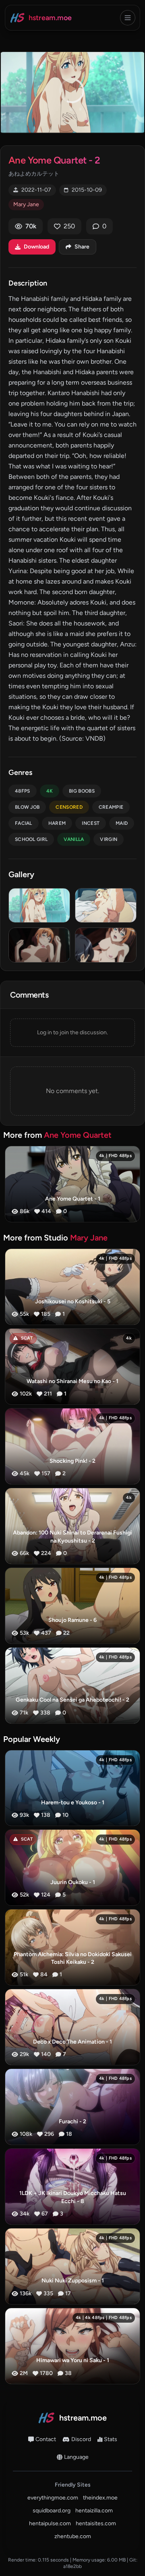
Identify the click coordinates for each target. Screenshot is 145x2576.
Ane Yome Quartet (78, 1135)
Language (76, 2457)
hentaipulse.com (50, 2523)
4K (50, 791)
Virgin (109, 839)
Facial (24, 823)
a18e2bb (72, 2566)
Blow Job (27, 807)
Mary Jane (26, 204)
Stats (111, 2439)
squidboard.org (52, 2511)
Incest (91, 823)
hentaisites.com (96, 2523)
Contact (46, 2439)
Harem (57, 823)
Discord (81, 2439)
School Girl (31, 839)
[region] (72, 92)
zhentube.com (73, 2536)
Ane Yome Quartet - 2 (54, 160)
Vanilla (74, 839)
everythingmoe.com (53, 2498)
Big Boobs (82, 791)
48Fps (23, 791)
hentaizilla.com (94, 2511)
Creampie (111, 807)
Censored (69, 807)
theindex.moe (100, 2498)
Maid (122, 823)
